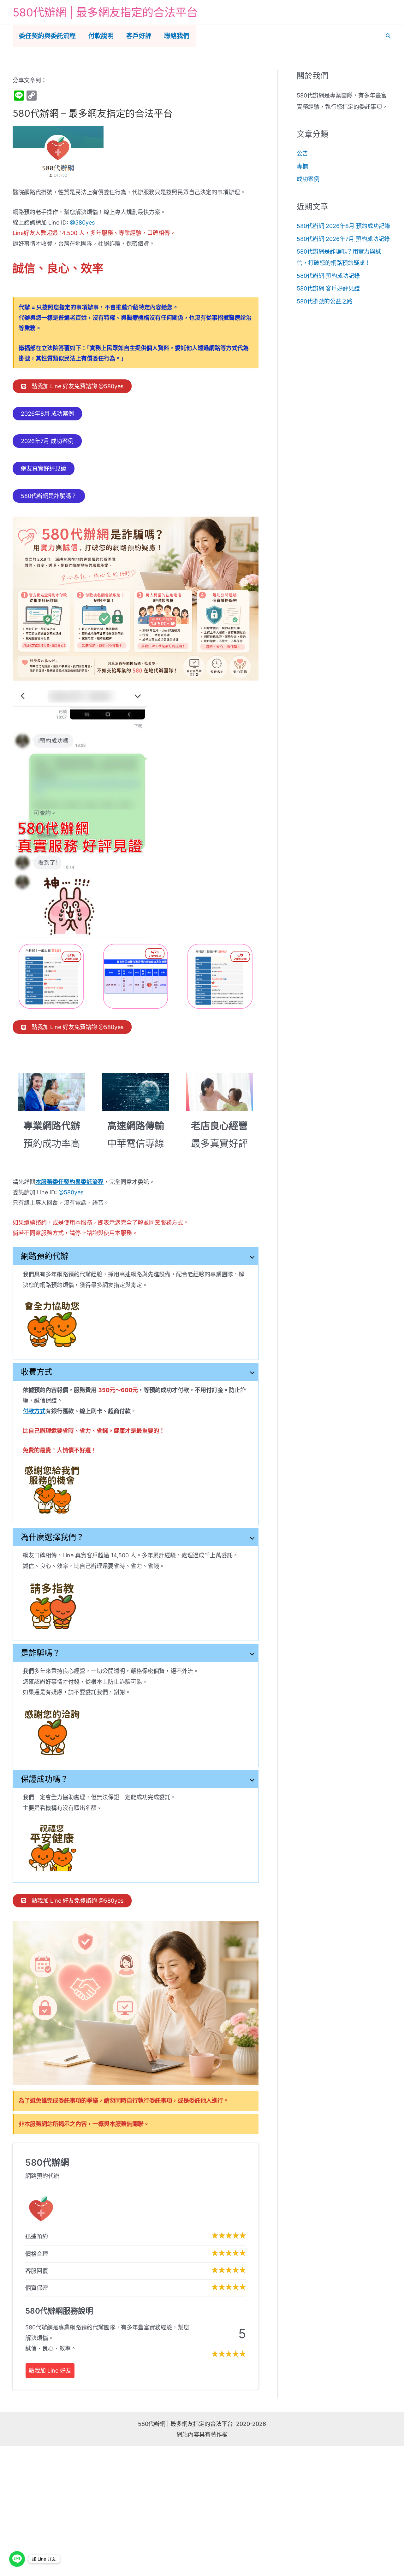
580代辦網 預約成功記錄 (328, 276)
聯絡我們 (177, 36)
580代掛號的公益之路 (325, 301)
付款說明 (101, 36)
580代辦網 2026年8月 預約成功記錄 (343, 226)
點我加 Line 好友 (50, 2371)
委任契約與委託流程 (47, 36)
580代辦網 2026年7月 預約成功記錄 (343, 239)
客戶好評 (139, 36)
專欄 (302, 166)
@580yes (82, 222)
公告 (302, 153)
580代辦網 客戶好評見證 (328, 288)
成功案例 (308, 179)
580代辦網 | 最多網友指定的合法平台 (105, 12)
